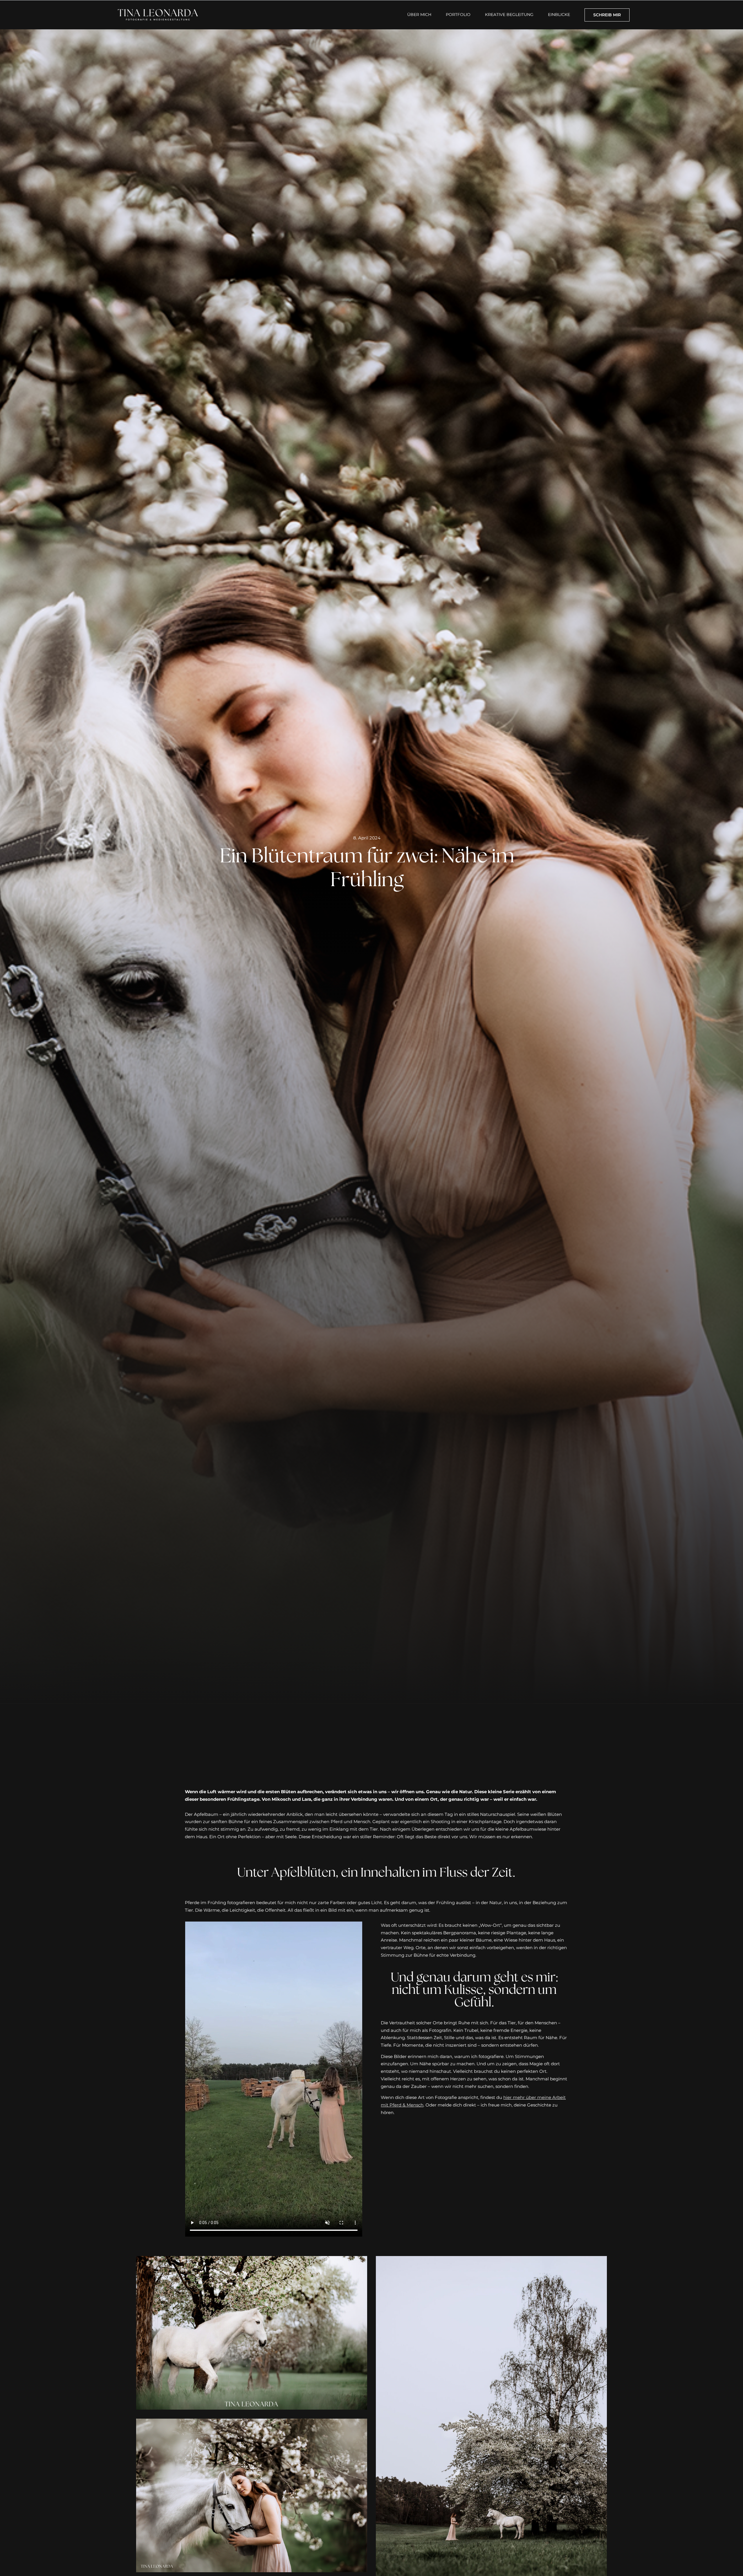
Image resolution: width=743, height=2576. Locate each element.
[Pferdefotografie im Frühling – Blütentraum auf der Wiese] (491, 2260)
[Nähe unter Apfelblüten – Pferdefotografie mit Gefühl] (251, 2422)
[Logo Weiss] (158, 9)
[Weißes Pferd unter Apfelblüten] (251, 2260)
